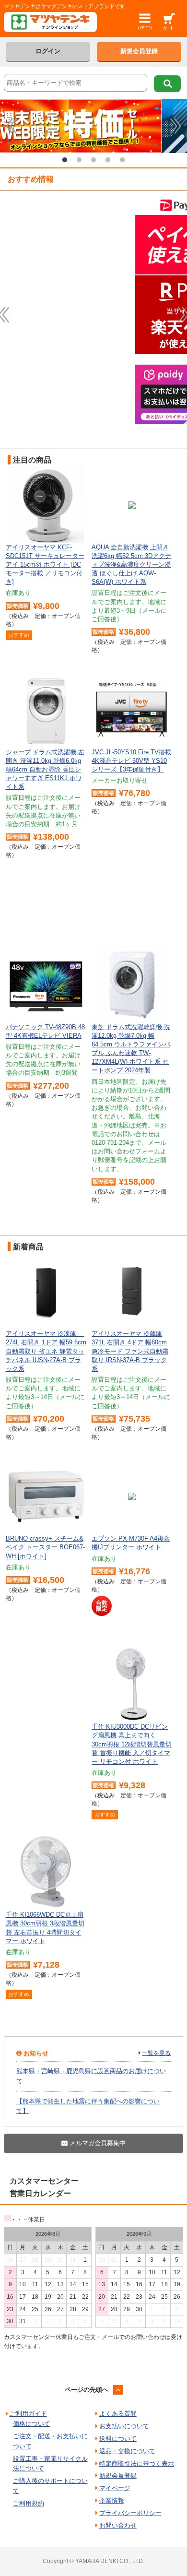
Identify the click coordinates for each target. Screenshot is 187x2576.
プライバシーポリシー (130, 2513)
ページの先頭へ (87, 2390)
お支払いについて (124, 2426)
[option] (93, 126)
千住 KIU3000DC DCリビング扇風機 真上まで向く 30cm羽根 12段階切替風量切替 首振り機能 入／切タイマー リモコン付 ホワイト (132, 1744)
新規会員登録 (139, 51)
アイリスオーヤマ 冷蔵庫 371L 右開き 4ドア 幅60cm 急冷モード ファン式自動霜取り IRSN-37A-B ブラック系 (130, 1351)
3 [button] (93, 160)
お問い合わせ (118, 2525)
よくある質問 (118, 2414)
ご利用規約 (29, 2503)
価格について (32, 2424)
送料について (118, 2439)
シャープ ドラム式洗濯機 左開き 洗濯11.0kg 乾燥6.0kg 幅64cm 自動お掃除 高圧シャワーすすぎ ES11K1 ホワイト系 (45, 770)
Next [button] (176, 126)
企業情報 (112, 2500)
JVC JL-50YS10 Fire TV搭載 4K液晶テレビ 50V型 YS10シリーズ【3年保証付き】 (131, 761)
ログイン (48, 51)
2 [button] (79, 160)
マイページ (115, 2488)
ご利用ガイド (28, 2414)
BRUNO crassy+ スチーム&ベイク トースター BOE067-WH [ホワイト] (45, 1547)
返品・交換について (127, 2451)
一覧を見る (156, 2053)
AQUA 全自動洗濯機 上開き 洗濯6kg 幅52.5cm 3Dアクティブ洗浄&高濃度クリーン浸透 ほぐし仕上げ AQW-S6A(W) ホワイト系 (131, 565)
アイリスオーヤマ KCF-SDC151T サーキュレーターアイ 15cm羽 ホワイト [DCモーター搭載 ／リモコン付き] (45, 565)
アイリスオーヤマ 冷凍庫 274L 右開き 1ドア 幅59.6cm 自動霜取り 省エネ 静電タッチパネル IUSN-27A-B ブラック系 (46, 1351)
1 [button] (65, 160)
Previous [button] (11, 126)
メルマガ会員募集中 (97, 2143)
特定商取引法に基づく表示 (137, 2463)
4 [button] (108, 160)
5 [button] (122, 160)
